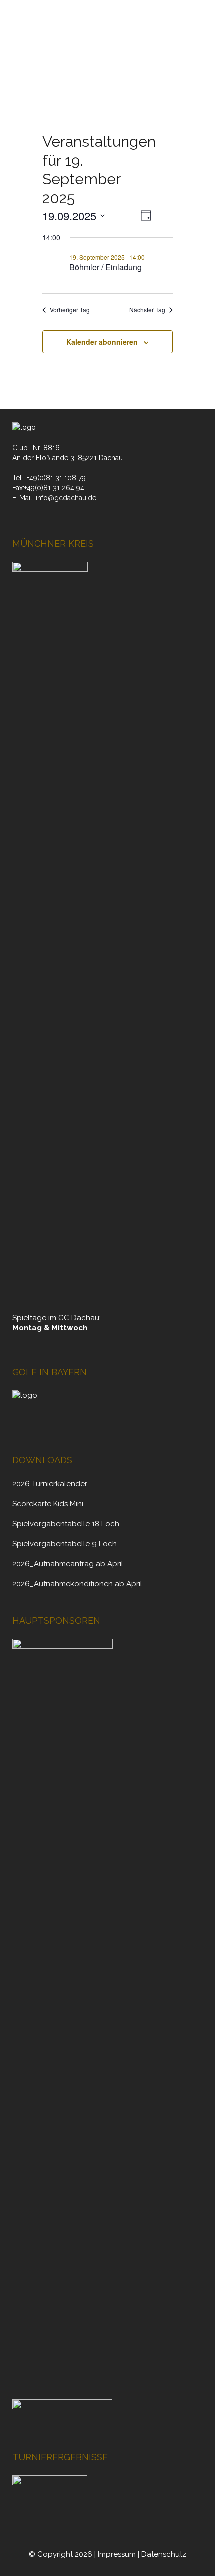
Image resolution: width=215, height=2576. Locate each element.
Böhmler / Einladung (106, 267)
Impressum (117, 2554)
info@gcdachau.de (66, 498)
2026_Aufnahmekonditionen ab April (77, 1584)
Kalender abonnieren (102, 342)
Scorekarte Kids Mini (48, 1504)
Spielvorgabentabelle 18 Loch (66, 1524)
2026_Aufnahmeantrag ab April (68, 1564)
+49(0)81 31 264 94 (54, 488)
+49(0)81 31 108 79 (56, 478)
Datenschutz (164, 2554)
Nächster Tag (147, 310)
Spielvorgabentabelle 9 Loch (65, 1544)
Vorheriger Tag (70, 310)
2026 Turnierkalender (50, 1484)
